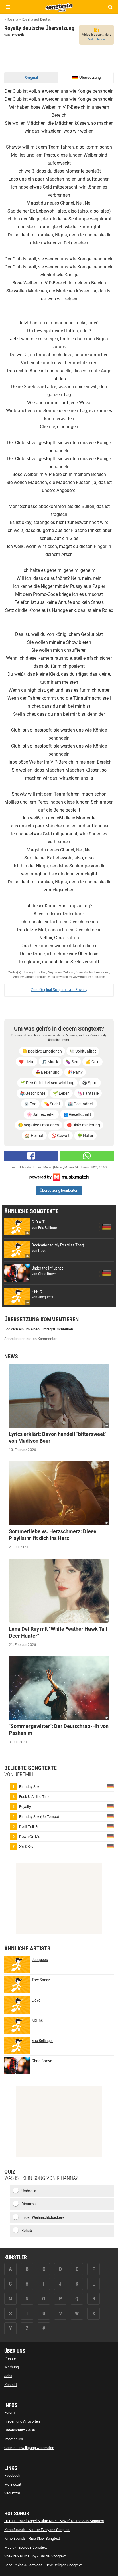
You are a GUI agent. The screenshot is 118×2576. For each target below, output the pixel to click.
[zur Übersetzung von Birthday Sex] (110, 1786)
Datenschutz (15, 2430)
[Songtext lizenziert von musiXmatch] (59, 1177)
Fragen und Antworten (22, 2421)
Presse (10, 2358)
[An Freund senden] (87, 1156)
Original (32, 77)
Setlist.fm (12, 2493)
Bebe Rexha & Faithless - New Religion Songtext (43, 2565)
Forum (9, 2412)
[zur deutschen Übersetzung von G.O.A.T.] (107, 1227)
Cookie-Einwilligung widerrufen (29, 2448)
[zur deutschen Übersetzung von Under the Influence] (107, 1273)
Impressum (14, 2439)
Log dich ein (14, 1329)
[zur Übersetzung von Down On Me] (110, 1836)
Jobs (8, 2376)
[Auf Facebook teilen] (31, 1156)
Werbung (12, 2367)
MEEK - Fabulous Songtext (25, 2547)
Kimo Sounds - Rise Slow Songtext (32, 2538)
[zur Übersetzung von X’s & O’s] (110, 1846)
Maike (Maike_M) (56, 1167)
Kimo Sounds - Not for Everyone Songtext (37, 2530)
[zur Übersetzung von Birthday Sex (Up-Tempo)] (110, 1816)
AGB (32, 2430)
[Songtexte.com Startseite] (59, 7)
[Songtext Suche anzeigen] (110, 7)
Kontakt (11, 2385)
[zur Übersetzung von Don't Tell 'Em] (110, 1826)
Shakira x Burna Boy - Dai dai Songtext (35, 2556)
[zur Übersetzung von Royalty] (110, 1806)
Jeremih (17, 35)
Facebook (12, 2475)
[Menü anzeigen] (8, 7)
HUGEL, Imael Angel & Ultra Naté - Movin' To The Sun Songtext (54, 2521)
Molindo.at (13, 2484)
